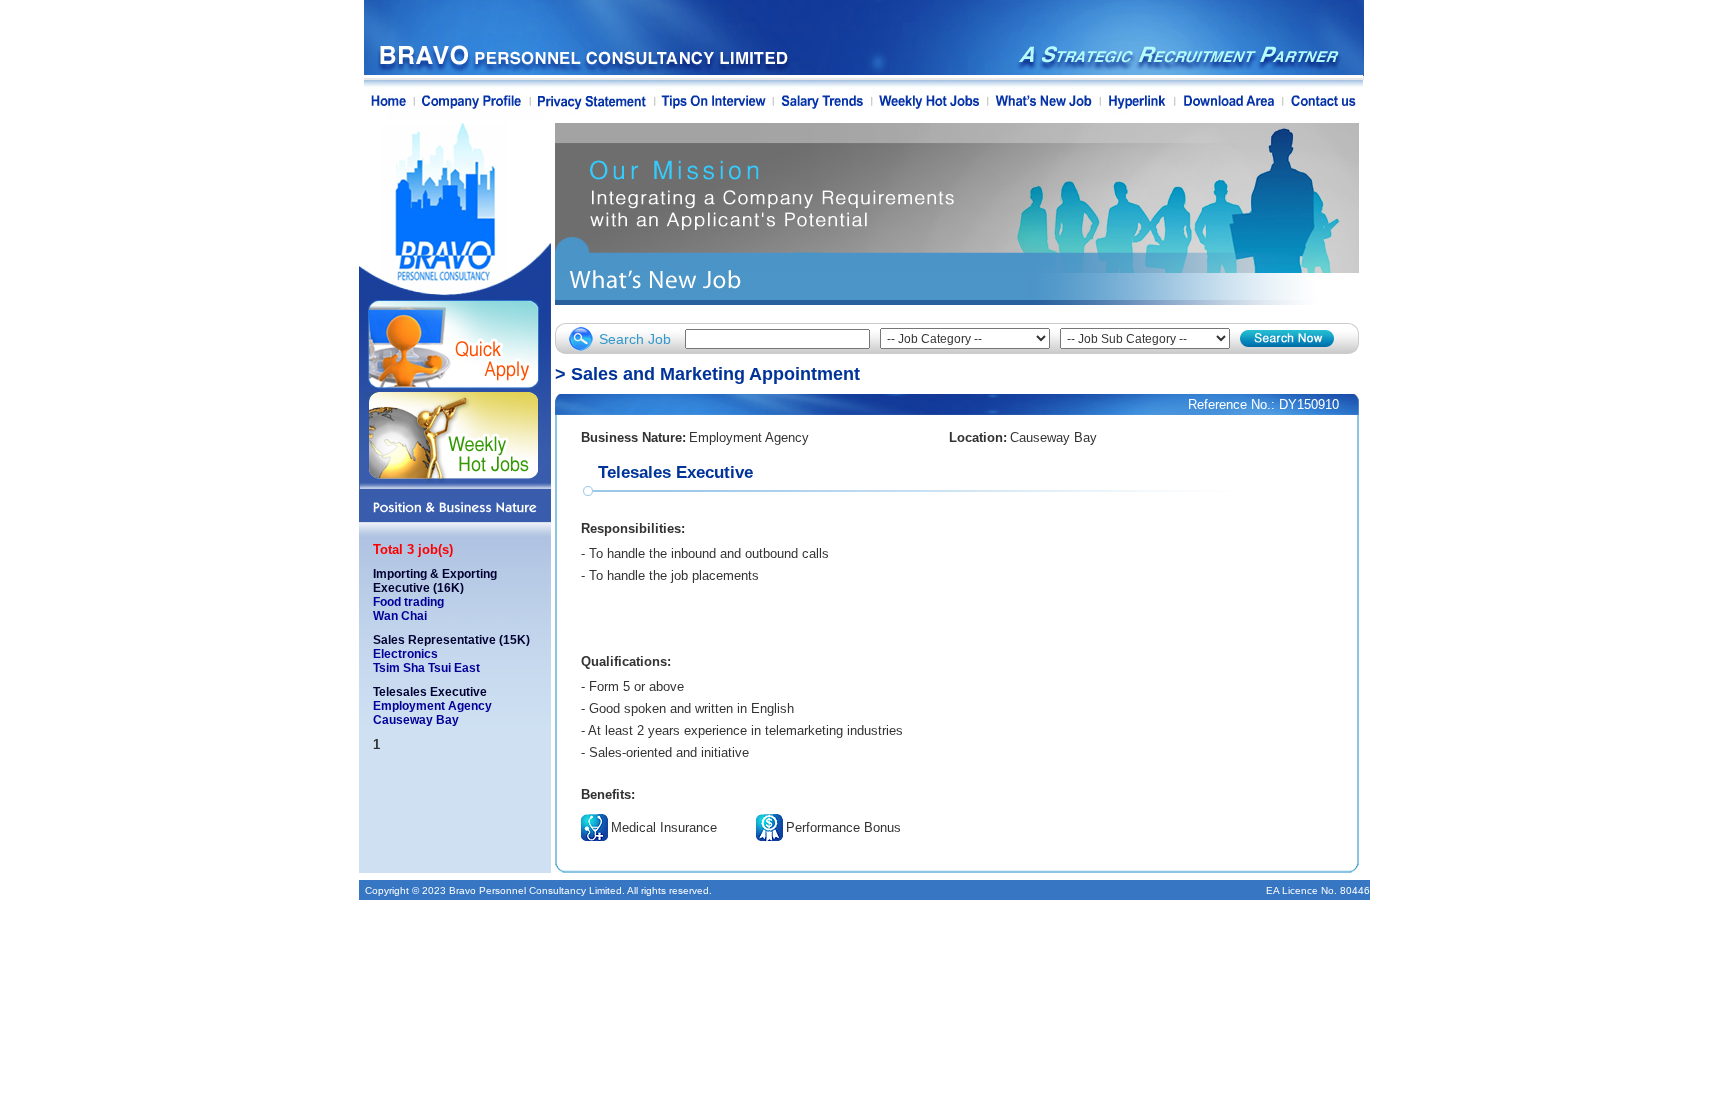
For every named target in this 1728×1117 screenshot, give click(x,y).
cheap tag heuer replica (830, 575)
